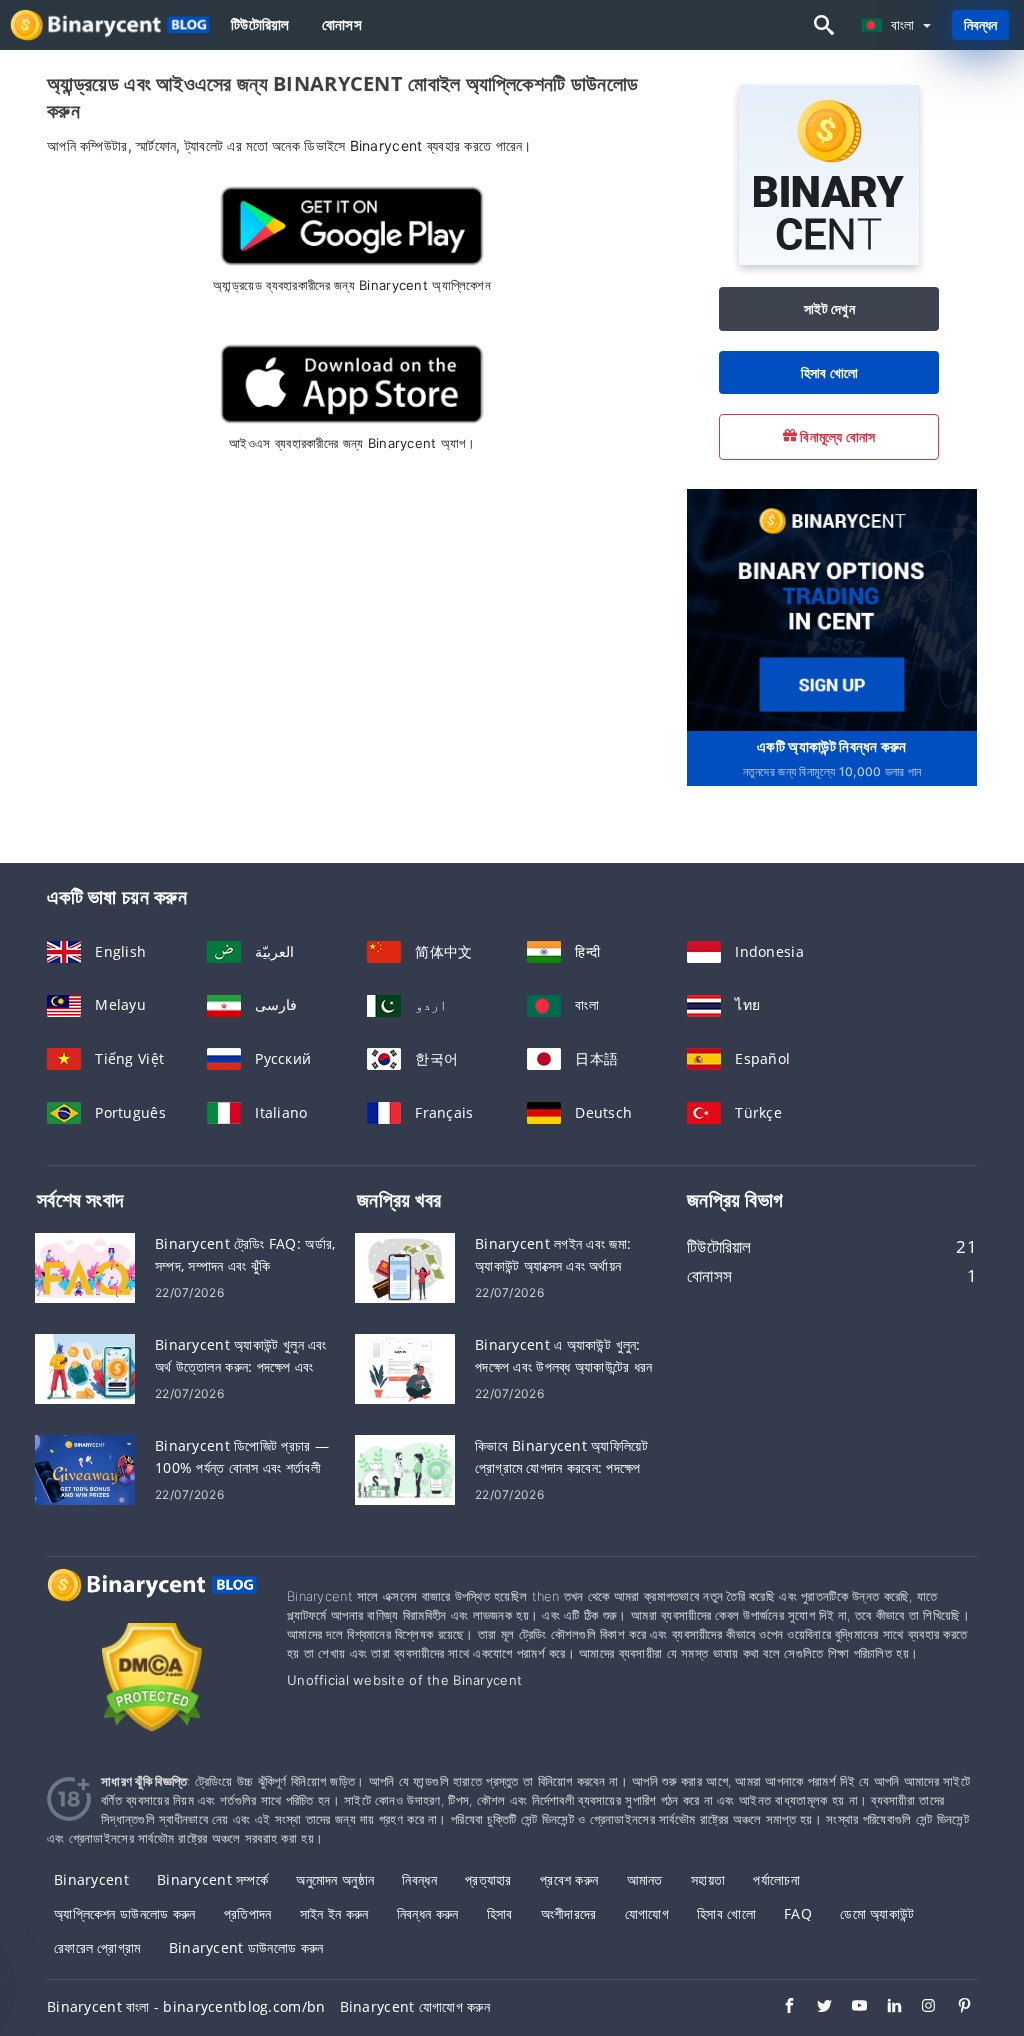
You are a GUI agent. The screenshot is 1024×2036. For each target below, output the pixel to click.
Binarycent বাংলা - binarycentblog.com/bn (186, 2006)
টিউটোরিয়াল (260, 24)
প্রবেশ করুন (569, 1879)
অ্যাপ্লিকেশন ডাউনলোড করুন (124, 1913)
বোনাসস (342, 24)
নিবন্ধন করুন (428, 1913)
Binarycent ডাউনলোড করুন (246, 1947)
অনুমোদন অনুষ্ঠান (335, 1879)
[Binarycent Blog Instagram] (919, 2008)
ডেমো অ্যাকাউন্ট (877, 1913)
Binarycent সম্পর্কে (212, 1879)
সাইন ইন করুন (334, 1913)
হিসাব (500, 1913)
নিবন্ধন (980, 24)
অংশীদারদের (569, 1913)
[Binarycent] (829, 259)
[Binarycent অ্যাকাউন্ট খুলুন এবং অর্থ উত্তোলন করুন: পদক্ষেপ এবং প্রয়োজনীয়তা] (85, 1367)
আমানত (645, 1879)
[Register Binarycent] (832, 608)
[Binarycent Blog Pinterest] (954, 2008)
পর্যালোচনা (776, 1879)
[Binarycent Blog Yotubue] (849, 2008)
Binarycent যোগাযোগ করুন (415, 2006)
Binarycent (91, 1879)
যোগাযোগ (647, 1913)
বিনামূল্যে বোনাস (836, 436)
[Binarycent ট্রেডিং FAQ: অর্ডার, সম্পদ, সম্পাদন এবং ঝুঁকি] (85, 1266)
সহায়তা (708, 1879)
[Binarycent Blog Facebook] (779, 2008)
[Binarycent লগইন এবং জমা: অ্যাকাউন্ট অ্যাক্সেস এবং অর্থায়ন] (405, 1266)
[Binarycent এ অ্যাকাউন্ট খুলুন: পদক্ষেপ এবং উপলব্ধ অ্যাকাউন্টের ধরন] (405, 1367)
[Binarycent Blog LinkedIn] (884, 2008)
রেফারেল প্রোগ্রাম (97, 1947)
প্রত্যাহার (488, 1879)
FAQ (798, 1913)
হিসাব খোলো (830, 372)
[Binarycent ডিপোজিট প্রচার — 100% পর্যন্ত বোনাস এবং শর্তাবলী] (85, 1468)
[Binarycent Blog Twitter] (814, 2008)
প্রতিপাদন (248, 1913)
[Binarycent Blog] (152, 1603)
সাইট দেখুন (829, 308)
